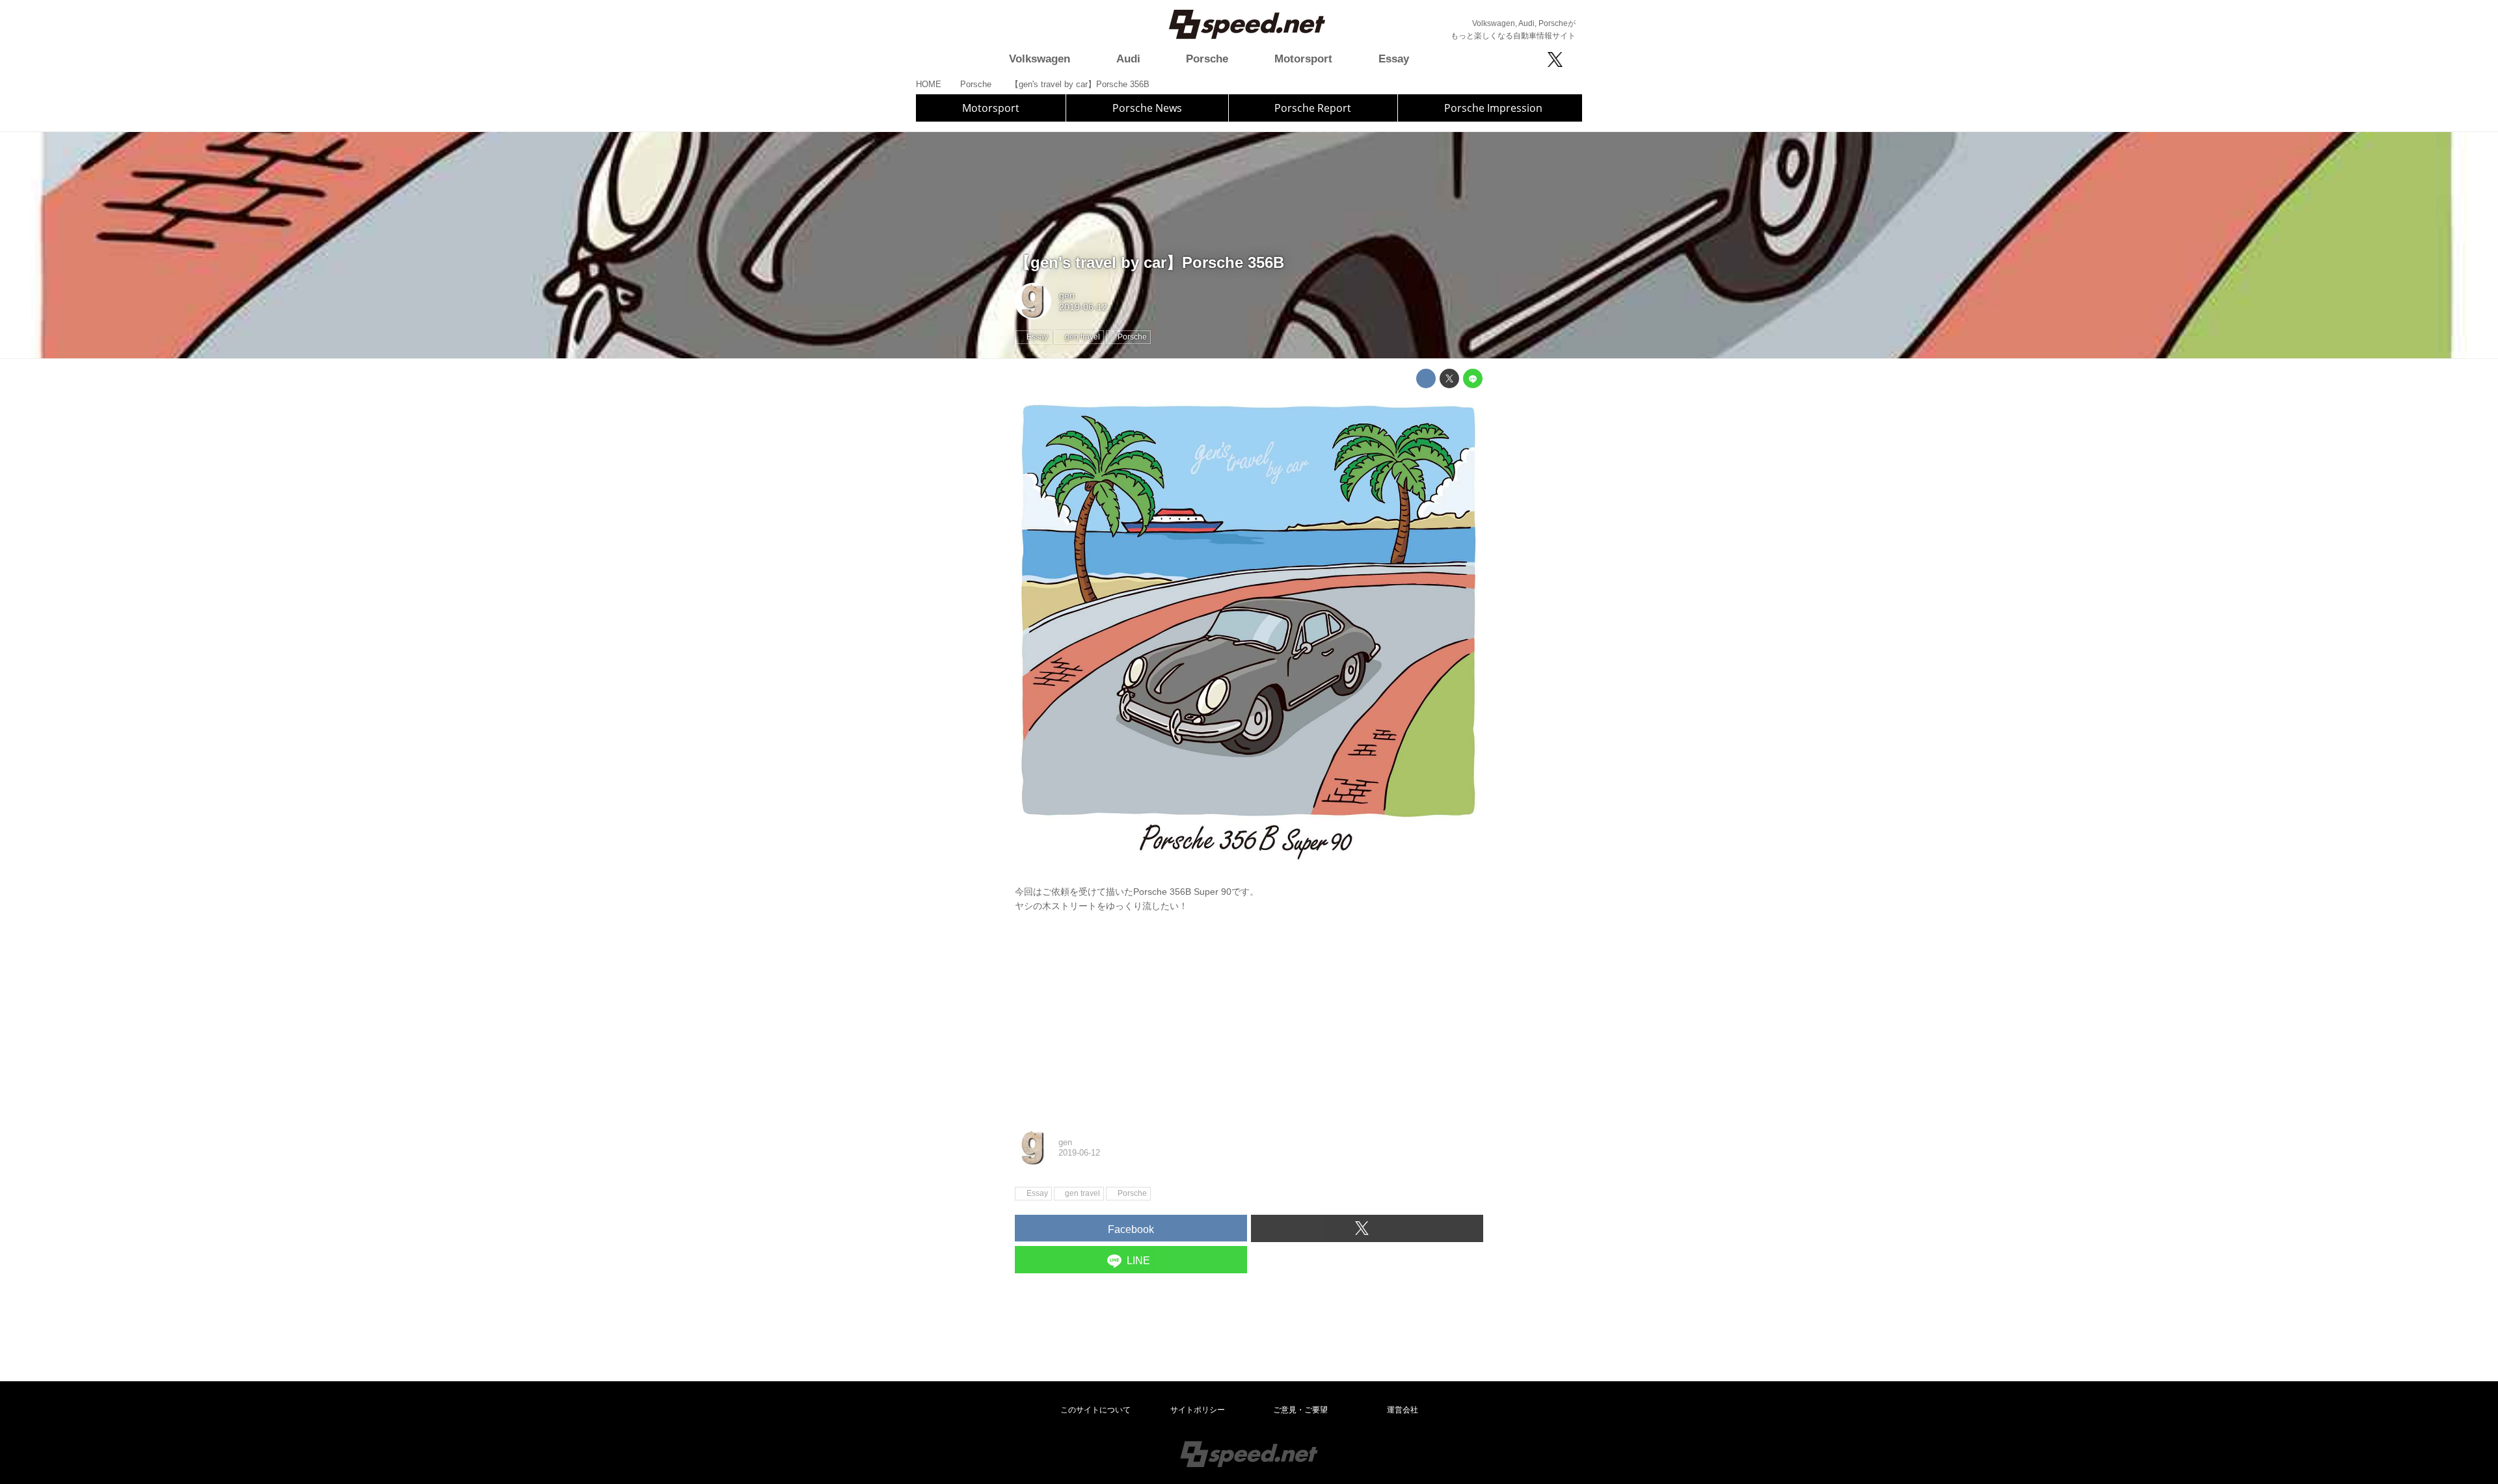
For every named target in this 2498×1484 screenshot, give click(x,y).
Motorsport (991, 108)
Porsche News (1147, 108)
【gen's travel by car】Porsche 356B (1149, 262)
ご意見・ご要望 (1300, 1410)
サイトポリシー (1198, 1410)
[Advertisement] (1249, 1019)
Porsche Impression (1493, 108)
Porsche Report (1313, 108)
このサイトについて (1095, 1410)
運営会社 (1403, 1410)
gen (1067, 295)
